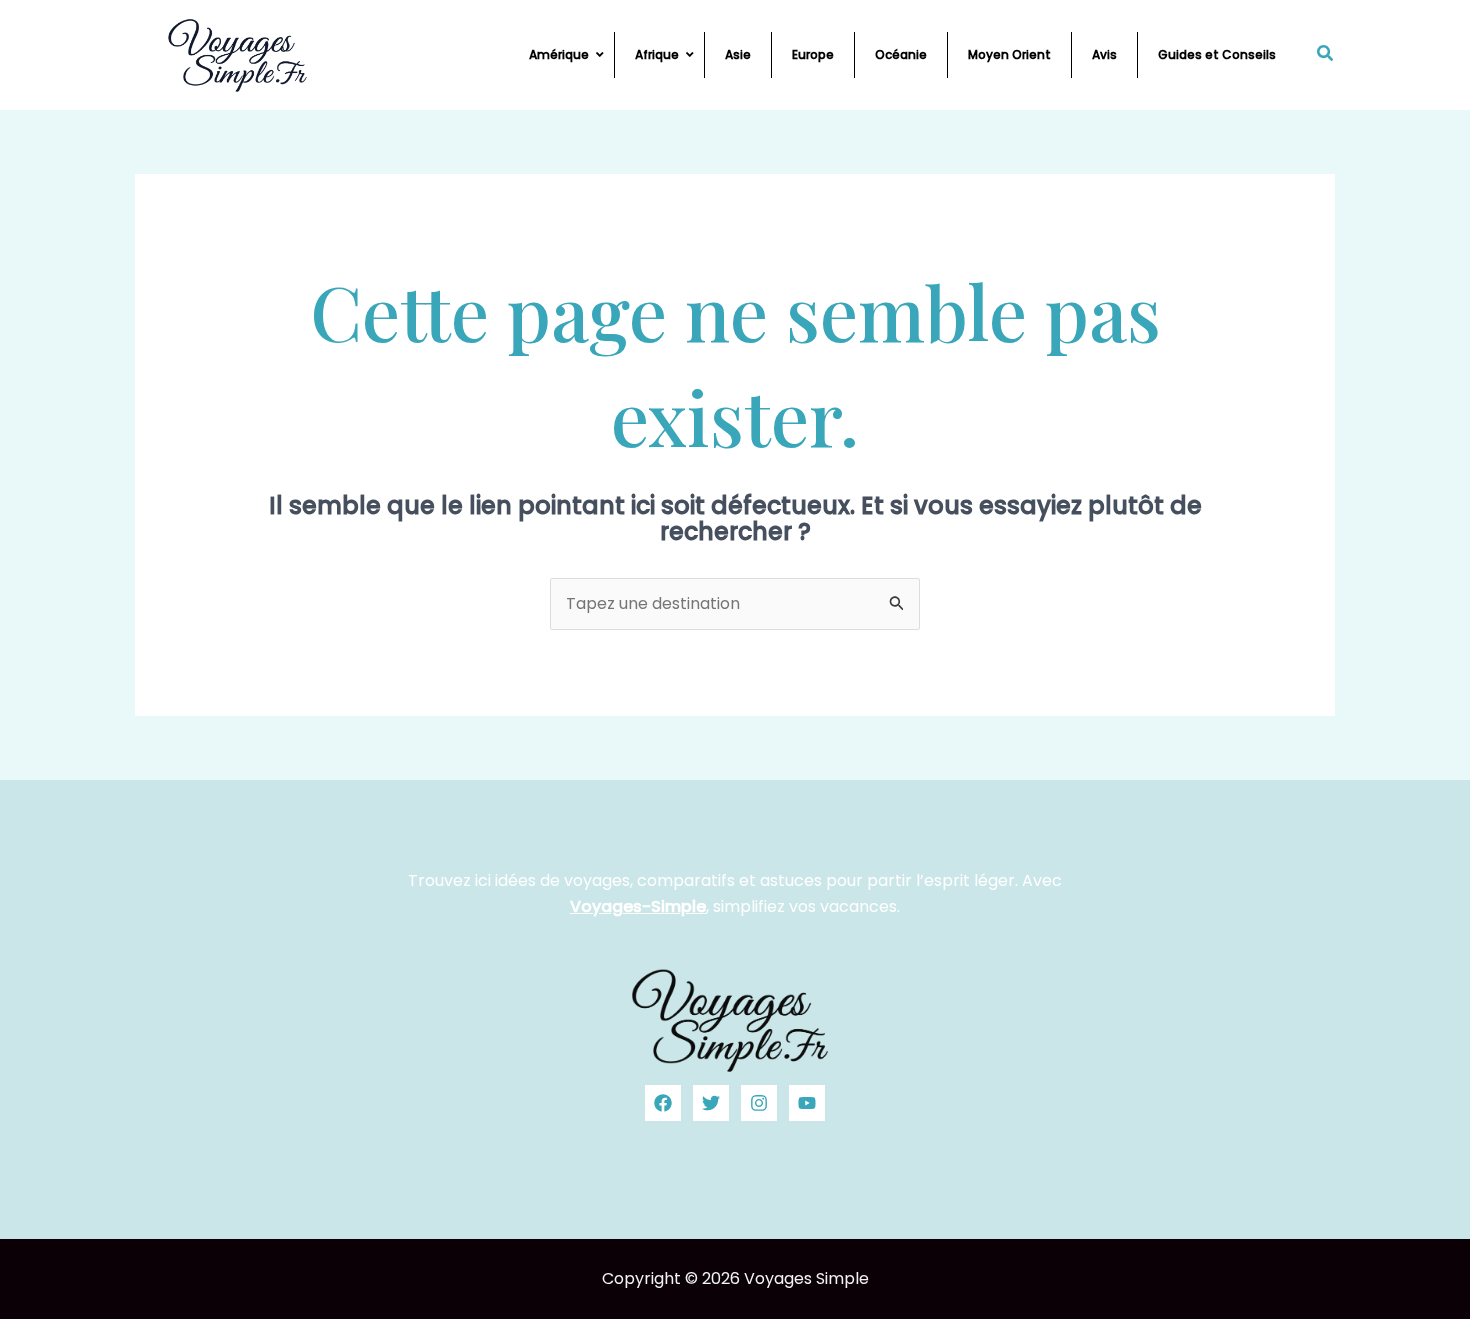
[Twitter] (711, 1103)
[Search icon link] (1326, 55)
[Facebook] (663, 1103)
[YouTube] (807, 1103)
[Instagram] (759, 1103)
